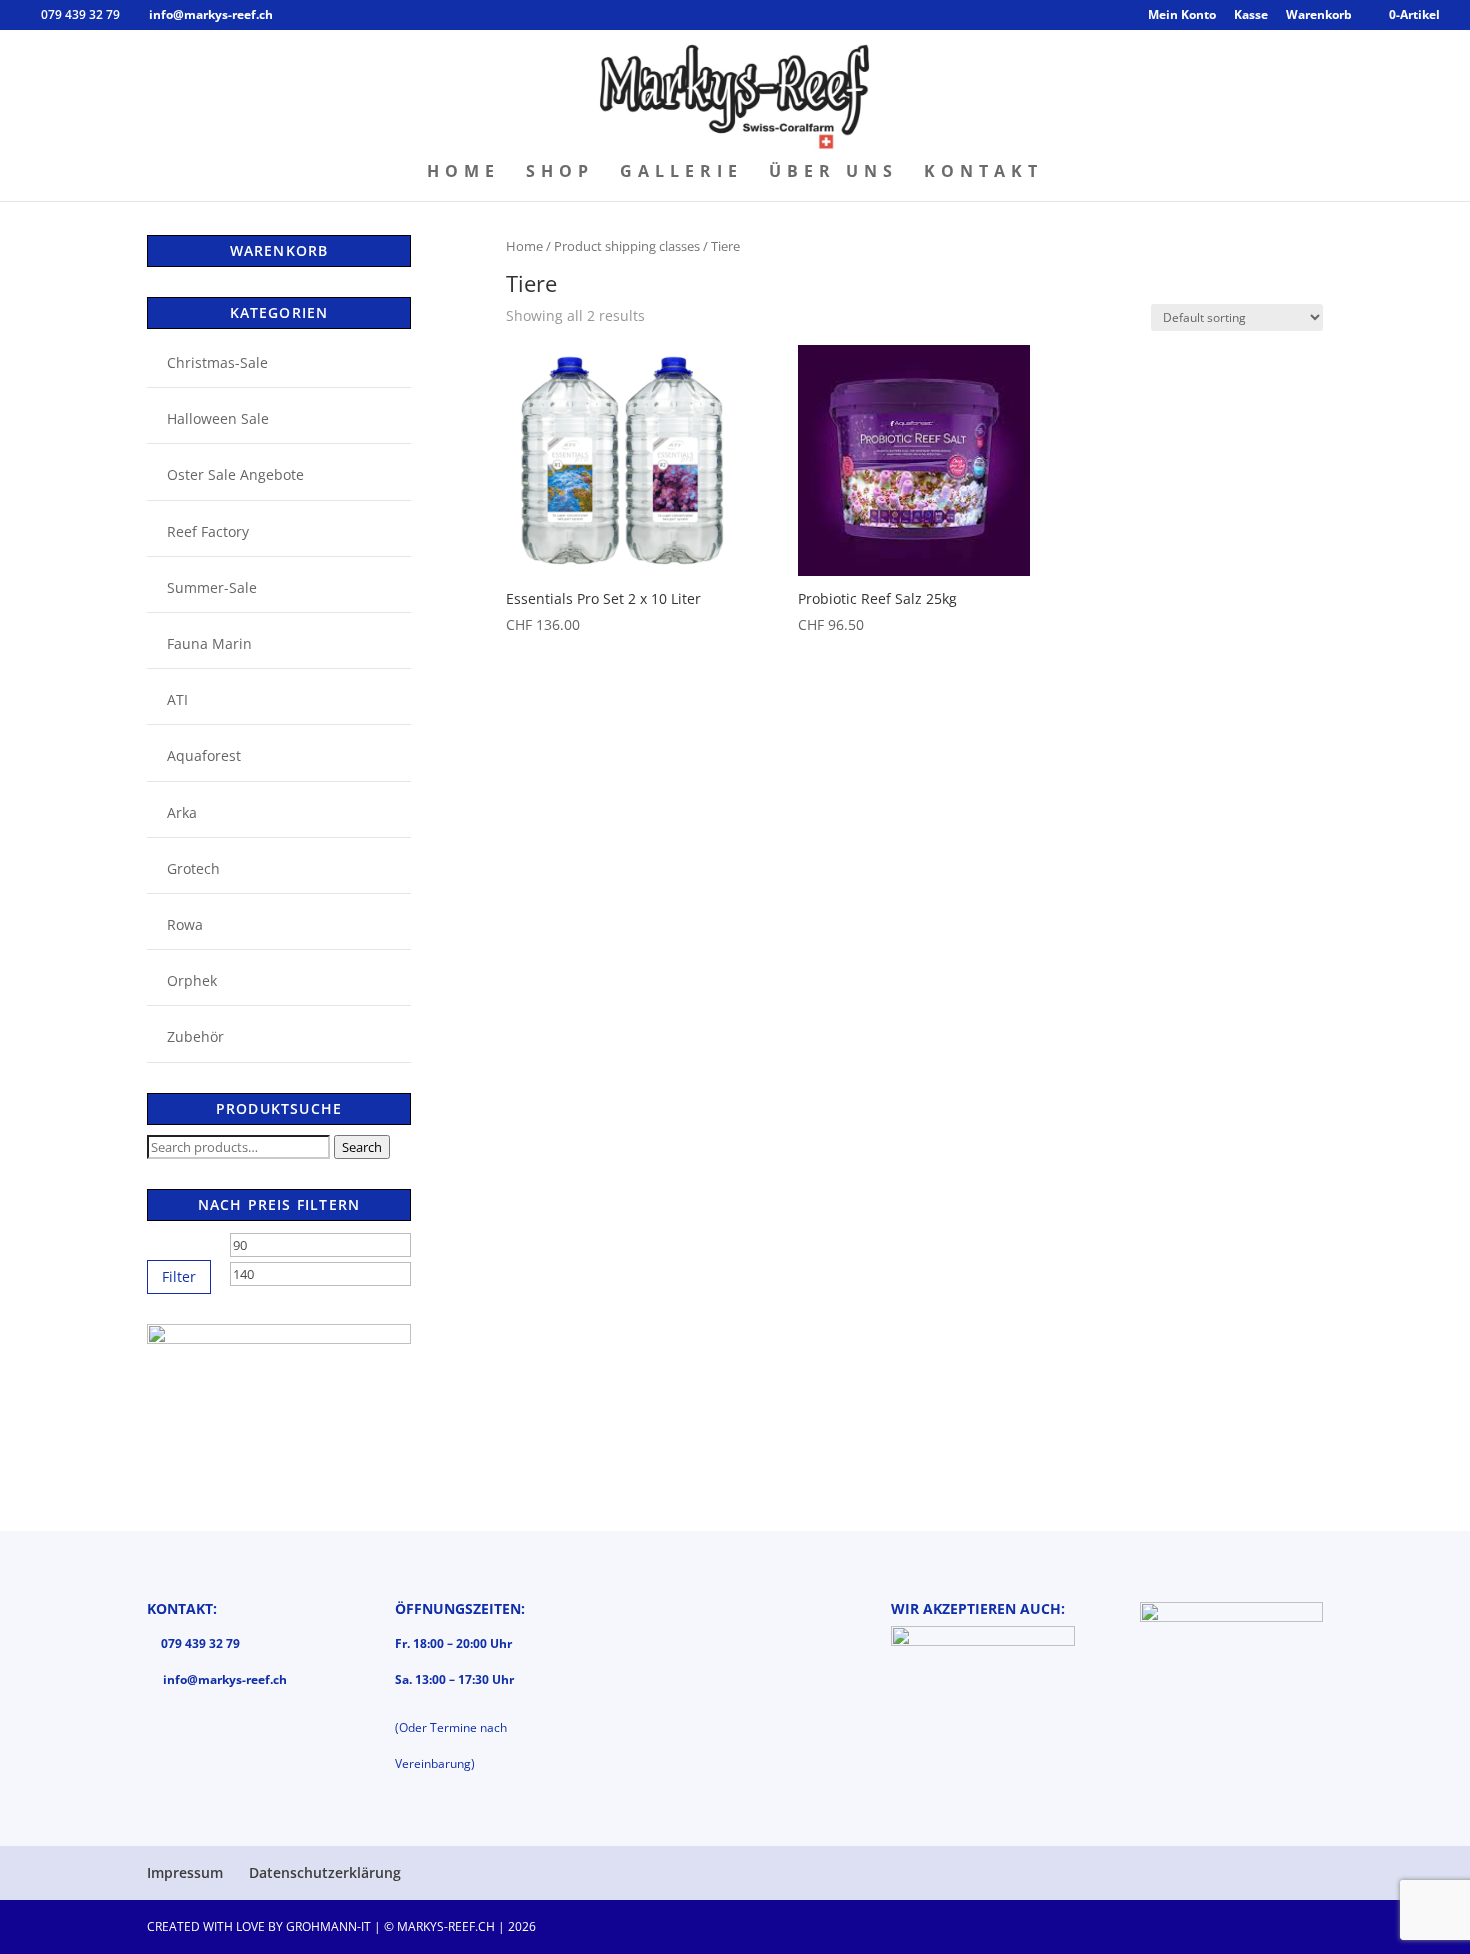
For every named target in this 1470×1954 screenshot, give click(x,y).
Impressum (185, 1872)
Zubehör (195, 1036)
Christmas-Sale (217, 362)
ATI (177, 699)
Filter (179, 1276)
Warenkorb (1319, 16)
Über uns (833, 173)
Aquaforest (204, 755)
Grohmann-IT (328, 1926)
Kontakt (983, 173)
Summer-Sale (212, 587)
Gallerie (681, 173)
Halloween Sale (218, 418)
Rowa (185, 924)
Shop (560, 173)
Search (362, 1147)
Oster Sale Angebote (235, 474)
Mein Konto (1182, 16)
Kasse (1251, 16)
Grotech (193, 868)
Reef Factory (208, 531)
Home (463, 173)
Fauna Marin (209, 643)
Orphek (192, 980)
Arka (182, 812)
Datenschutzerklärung (325, 1872)
